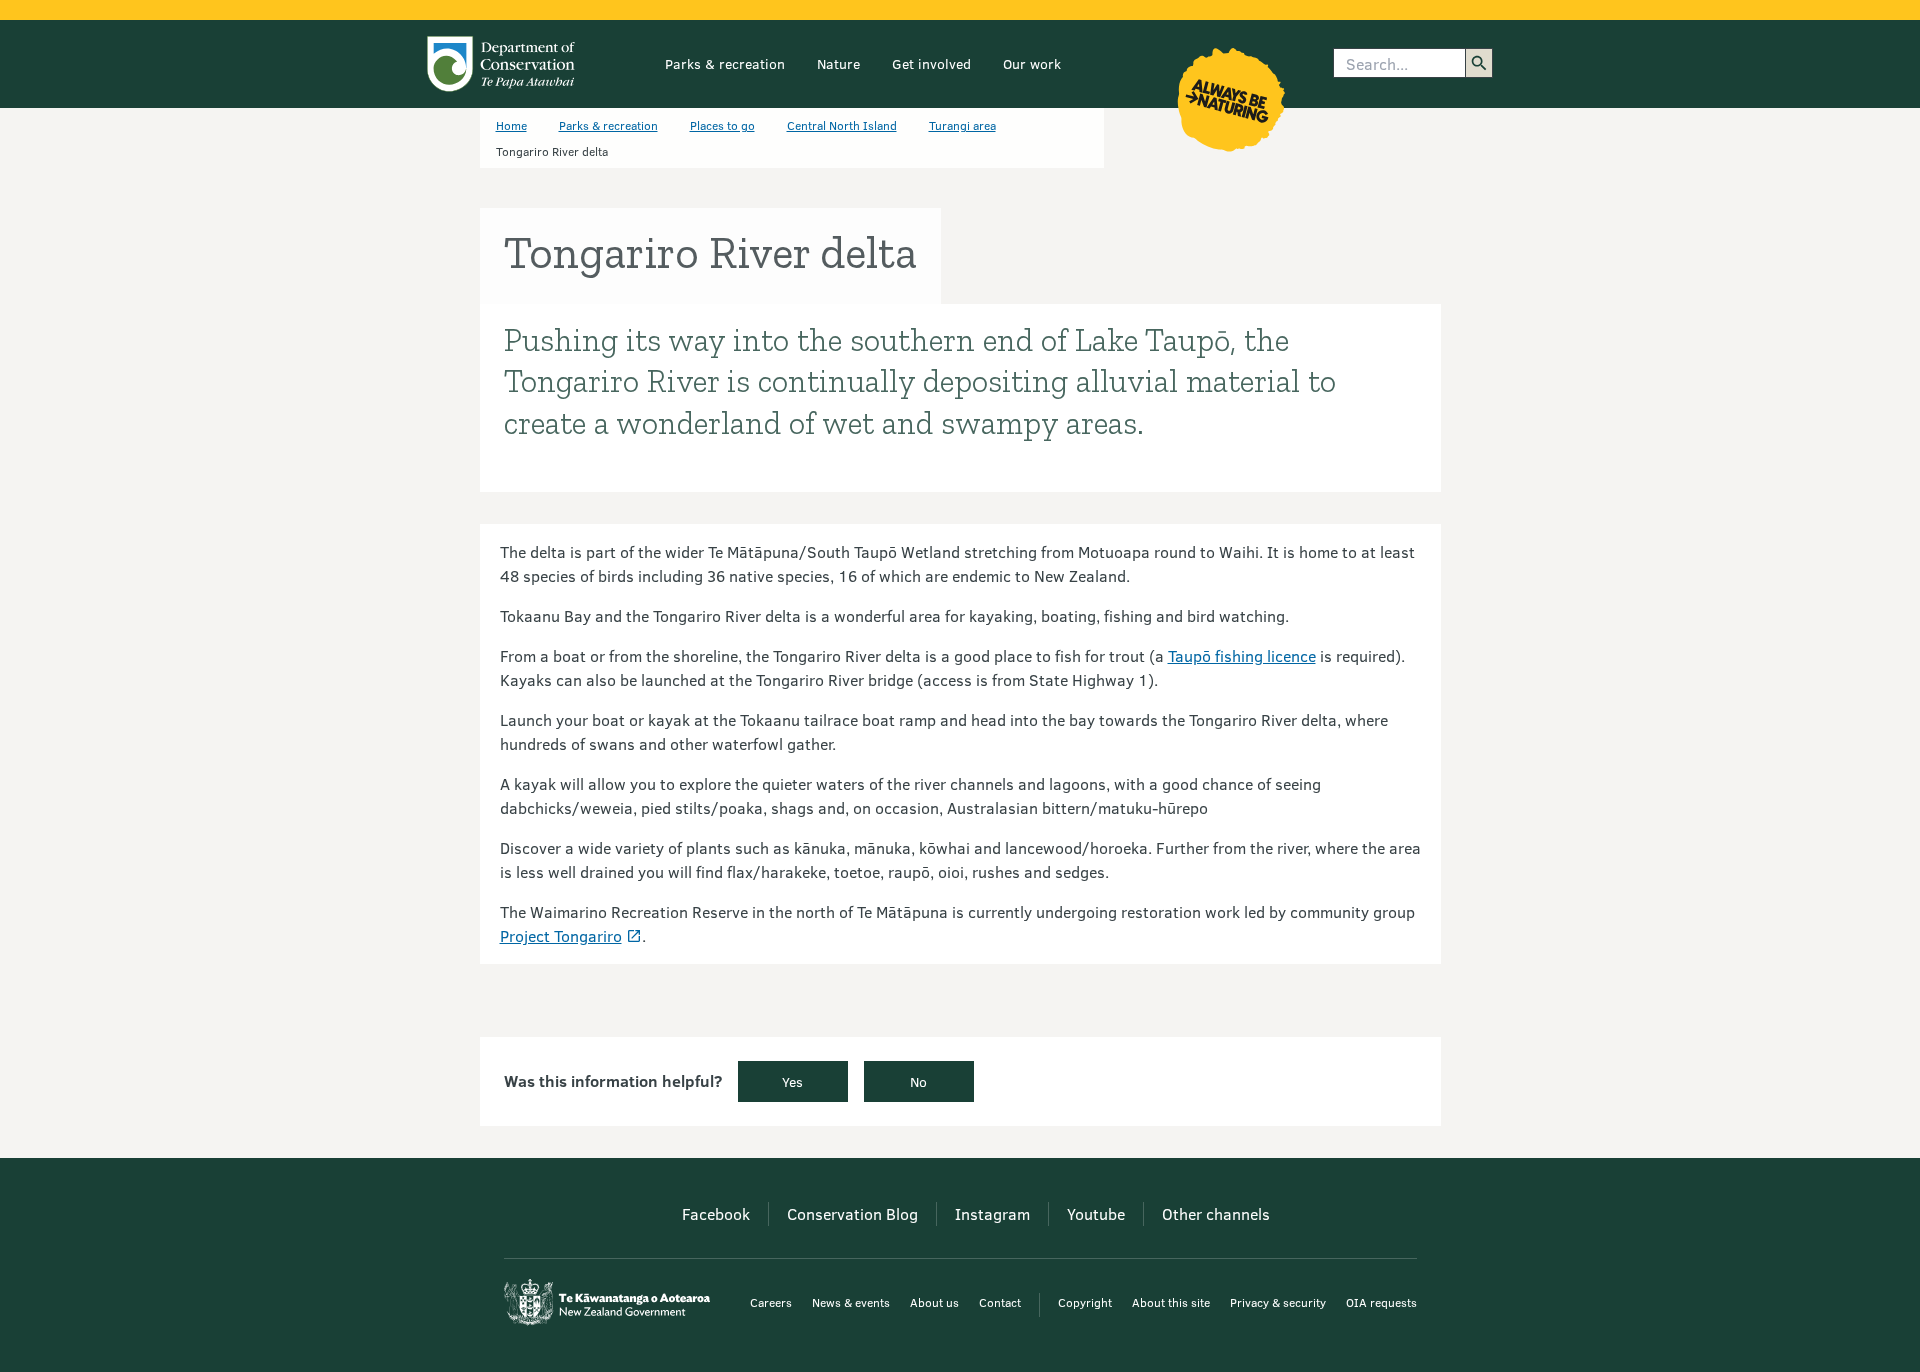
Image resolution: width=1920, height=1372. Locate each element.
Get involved (931, 63)
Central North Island (842, 125)
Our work (1032, 63)
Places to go (722, 125)
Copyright (1085, 1302)
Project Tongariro (561, 935)
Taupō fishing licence (1242, 655)
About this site (1171, 1302)
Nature (838, 63)
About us (934, 1302)
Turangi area (962, 125)
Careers (771, 1302)
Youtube (1096, 1213)
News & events (851, 1302)
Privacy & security (1278, 1302)
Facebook (716, 1213)
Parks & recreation (725, 63)
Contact (1000, 1302)
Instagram (992, 1213)
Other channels (1216, 1213)
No (918, 1081)
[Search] (1479, 63)
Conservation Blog (852, 1213)
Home (511, 125)
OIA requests (1381, 1302)
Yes (792, 1081)
